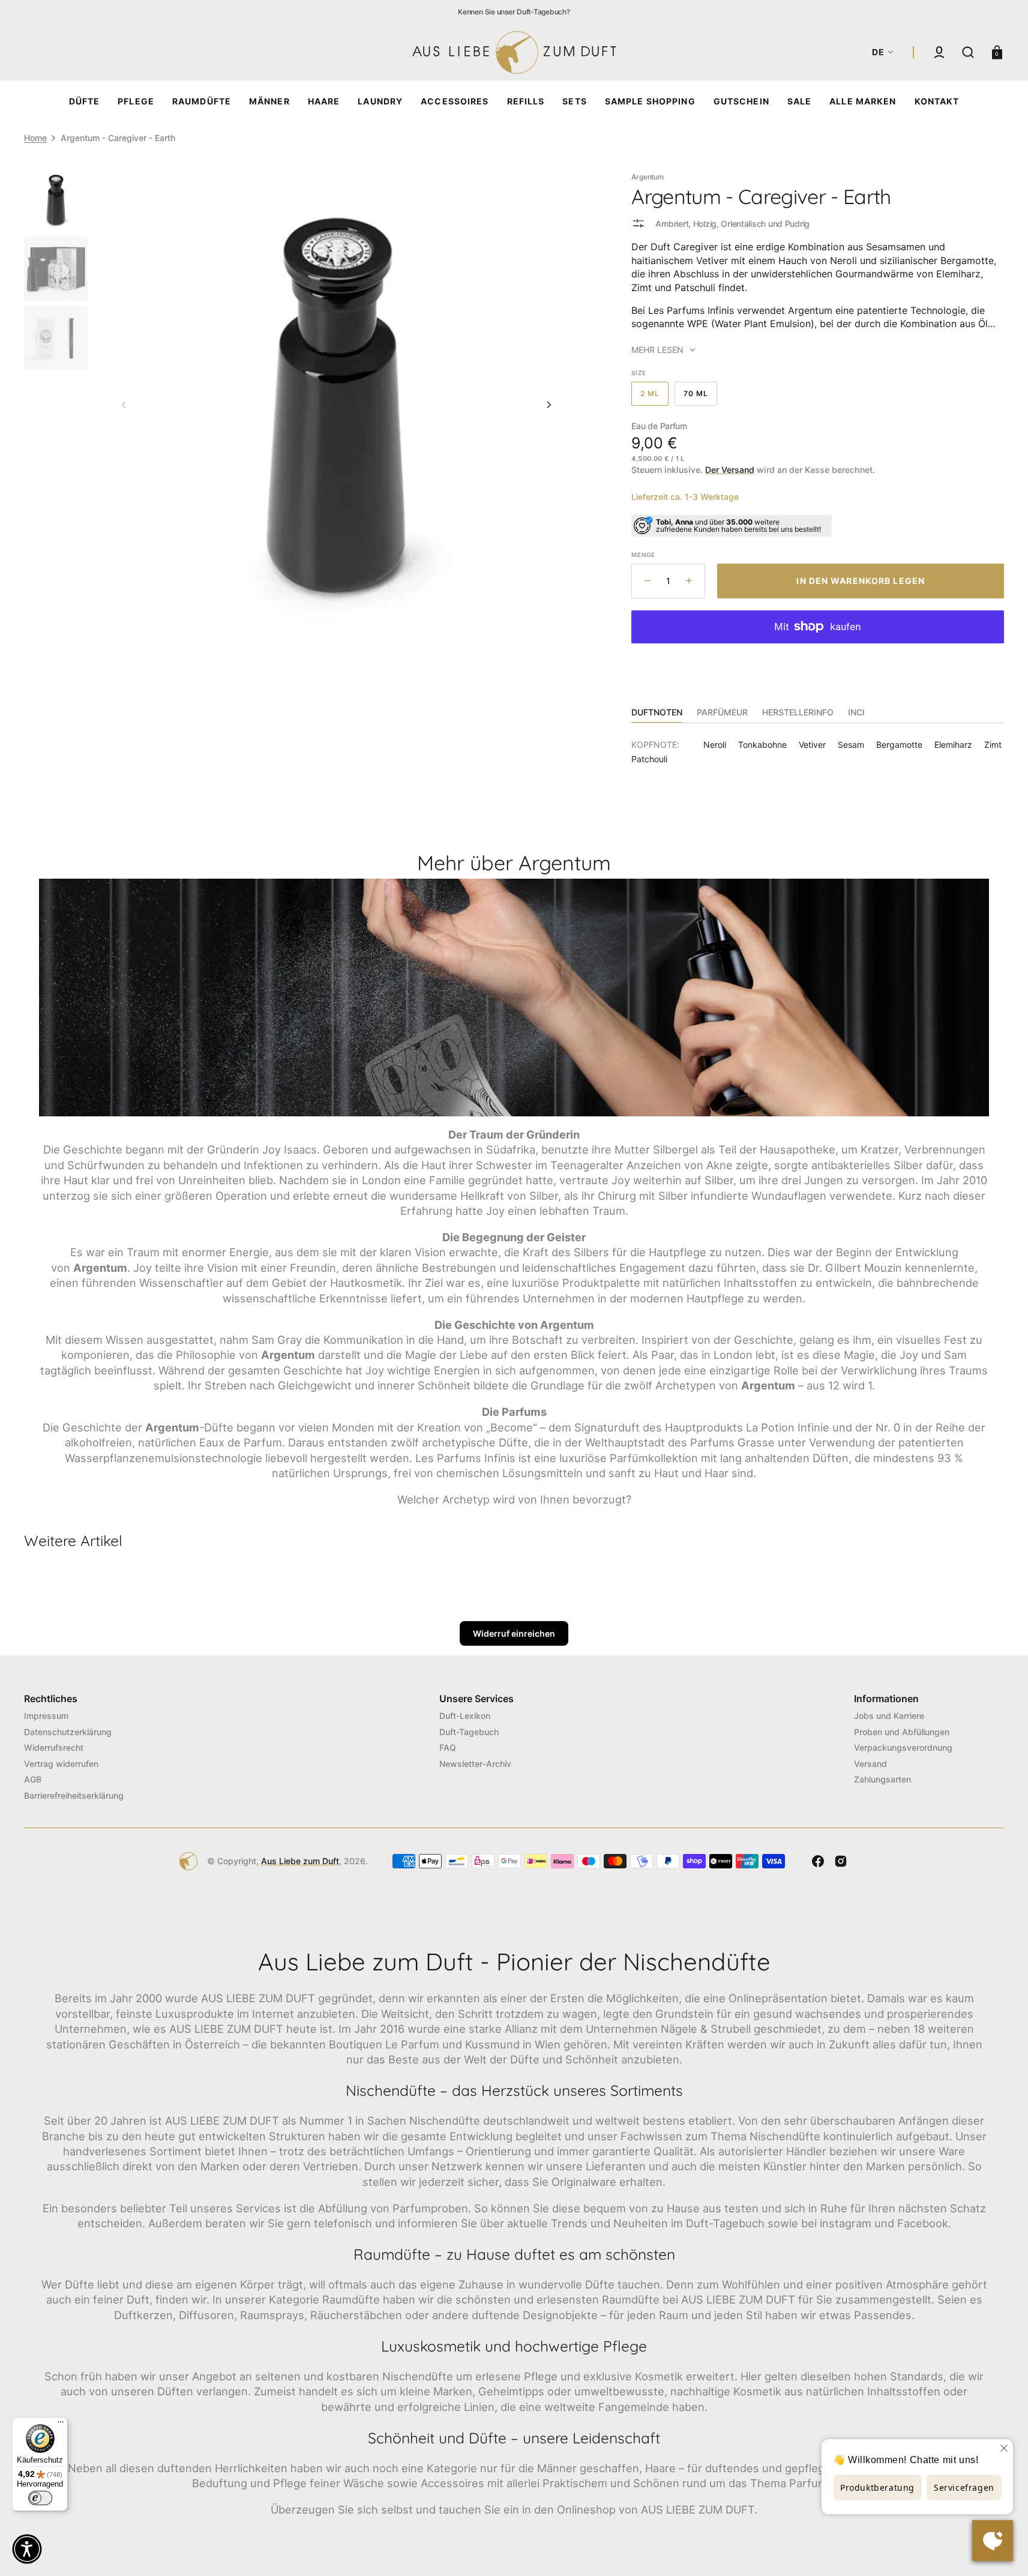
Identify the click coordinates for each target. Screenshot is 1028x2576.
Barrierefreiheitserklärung (74, 1795)
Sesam (851, 745)
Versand (870, 1764)
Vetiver (812, 745)
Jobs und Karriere (889, 1716)
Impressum (46, 1716)
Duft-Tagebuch (469, 1732)
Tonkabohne (762, 745)
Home (35, 138)
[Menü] (61, 2425)
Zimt (993, 745)
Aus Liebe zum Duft (300, 1861)
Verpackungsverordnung (903, 1747)
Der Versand (730, 470)
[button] (939, 52)
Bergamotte (899, 745)
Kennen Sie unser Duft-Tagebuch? (514, 12)
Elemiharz (953, 745)
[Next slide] (549, 405)
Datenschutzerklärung (68, 1732)
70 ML (700, 397)
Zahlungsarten (882, 1779)
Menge (643, 555)
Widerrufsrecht (54, 1747)
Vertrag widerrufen (61, 1764)
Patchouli (649, 759)
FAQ (448, 1747)
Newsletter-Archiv (475, 1764)
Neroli (715, 745)
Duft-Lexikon (465, 1716)
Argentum (648, 177)
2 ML (654, 397)
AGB (33, 1779)
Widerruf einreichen (514, 1633)
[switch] (40, 2498)
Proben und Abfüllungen (902, 1732)
